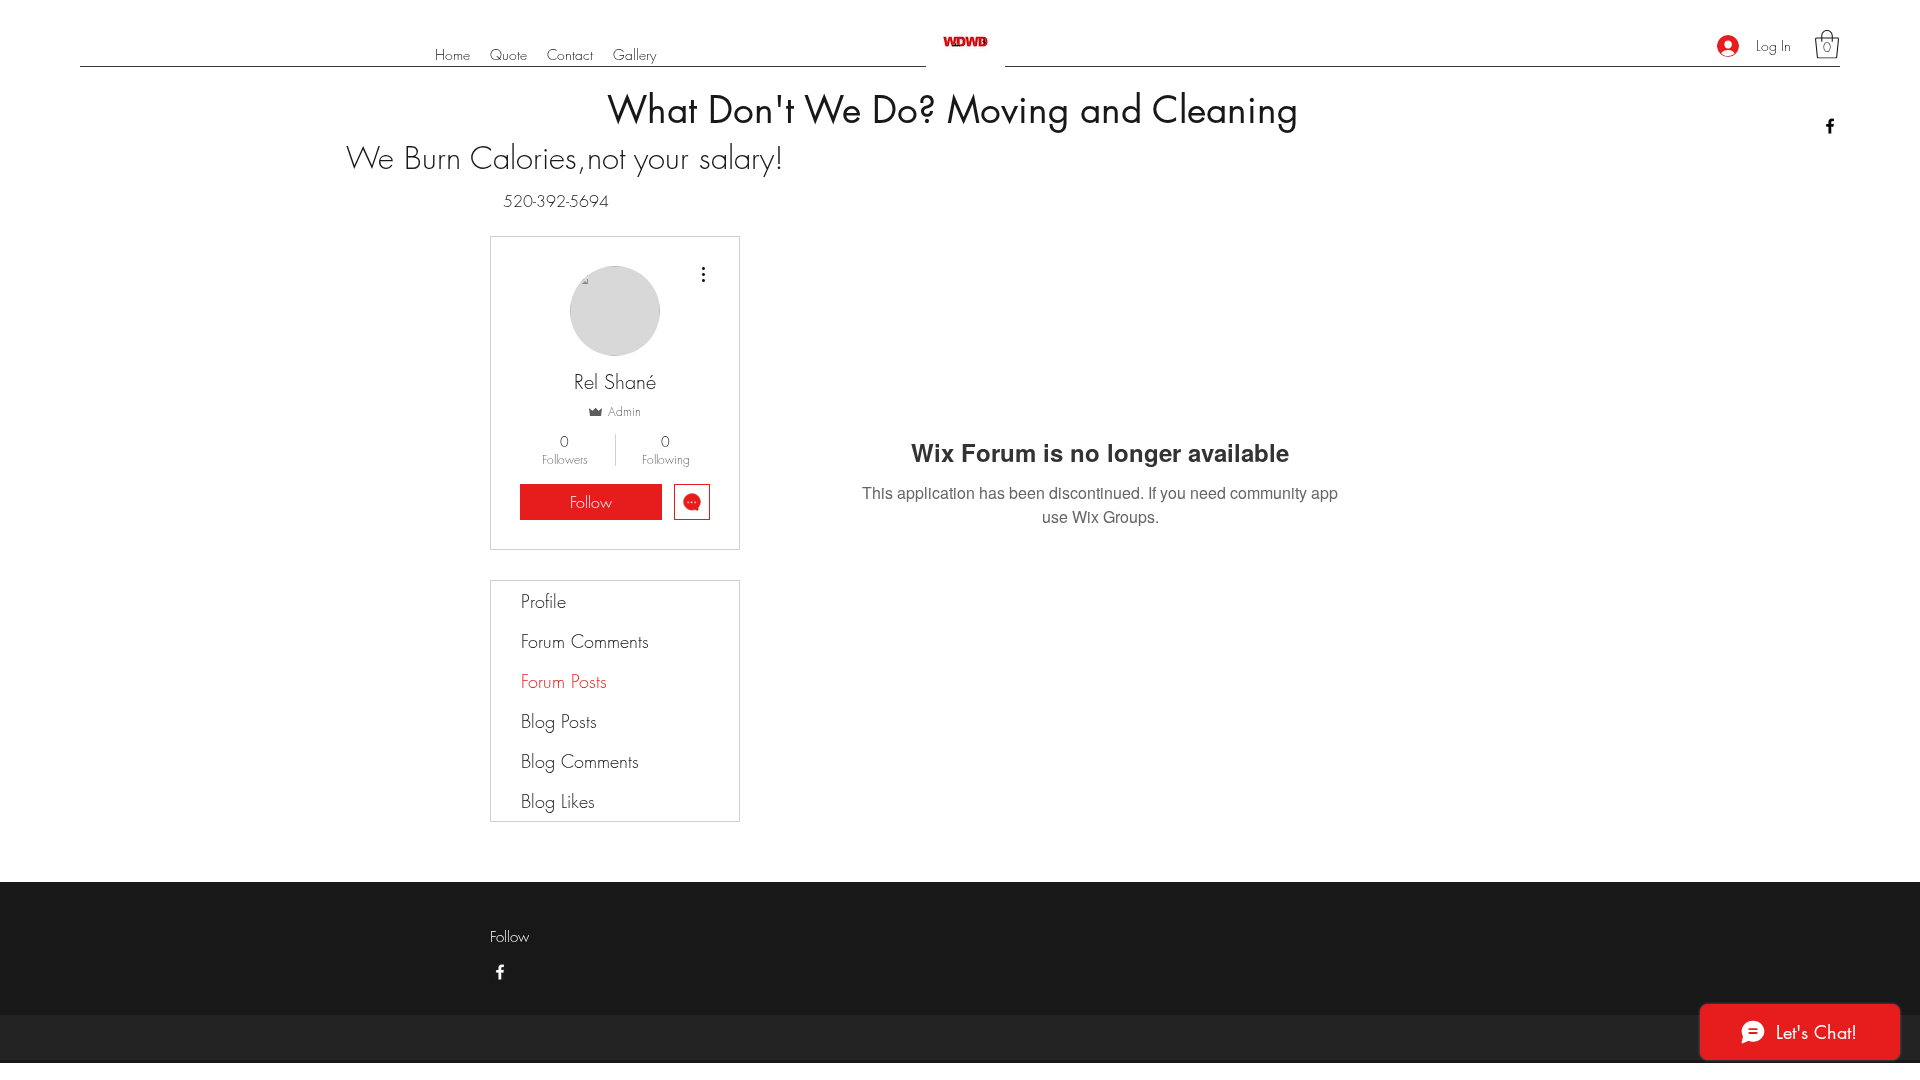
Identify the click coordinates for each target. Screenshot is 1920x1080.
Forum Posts (564, 681)
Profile (543, 601)
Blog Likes (558, 801)
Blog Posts (559, 721)
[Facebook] (1830, 126)
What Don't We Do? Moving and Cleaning (952, 110)
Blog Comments (580, 761)
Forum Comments (585, 641)
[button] (1827, 44)
